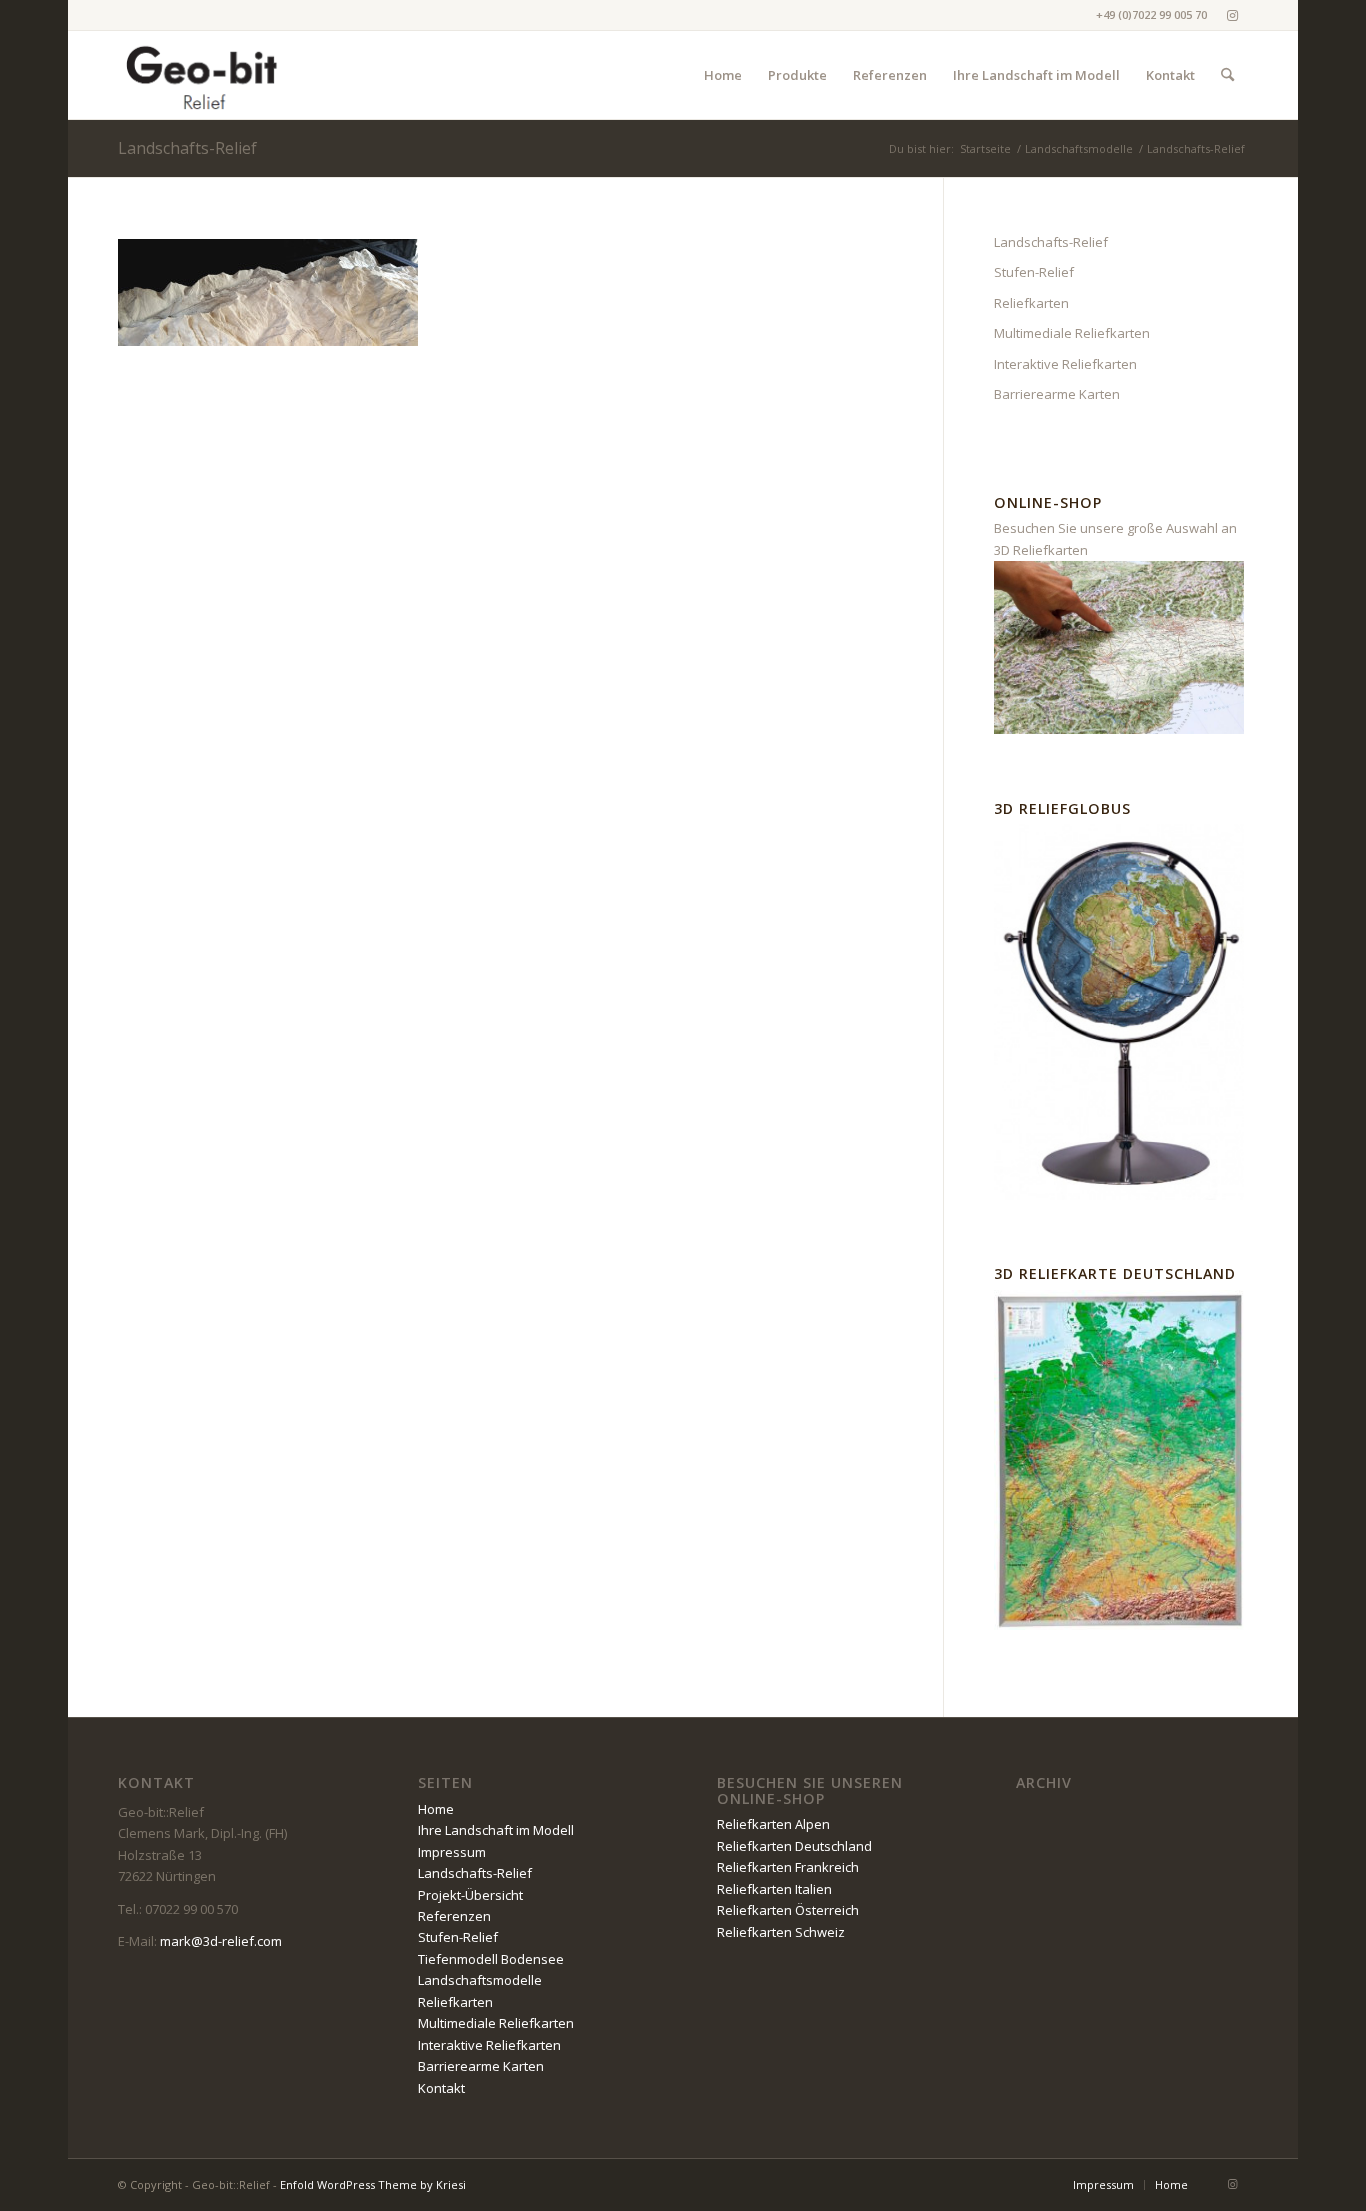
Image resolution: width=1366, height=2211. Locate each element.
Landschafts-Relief (187, 148)
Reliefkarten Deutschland (794, 1846)
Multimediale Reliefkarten (1072, 333)
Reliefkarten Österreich (788, 1910)
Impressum (452, 1852)
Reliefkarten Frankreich (788, 1867)
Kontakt (441, 2088)
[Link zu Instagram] (1233, 15)
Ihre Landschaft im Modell (496, 1830)
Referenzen (454, 1916)
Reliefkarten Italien (774, 1889)
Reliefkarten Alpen (773, 1824)
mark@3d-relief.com (221, 1941)
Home (436, 1809)
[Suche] (1227, 75)
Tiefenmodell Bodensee (491, 1959)
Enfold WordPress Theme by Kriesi (373, 2184)
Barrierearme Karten (1057, 394)
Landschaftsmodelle (480, 1980)
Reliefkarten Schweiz (781, 1932)
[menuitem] (723, 75)
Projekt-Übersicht (470, 1895)
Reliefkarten (1031, 303)
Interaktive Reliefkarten (1065, 364)
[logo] (203, 75)
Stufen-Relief (1034, 272)
